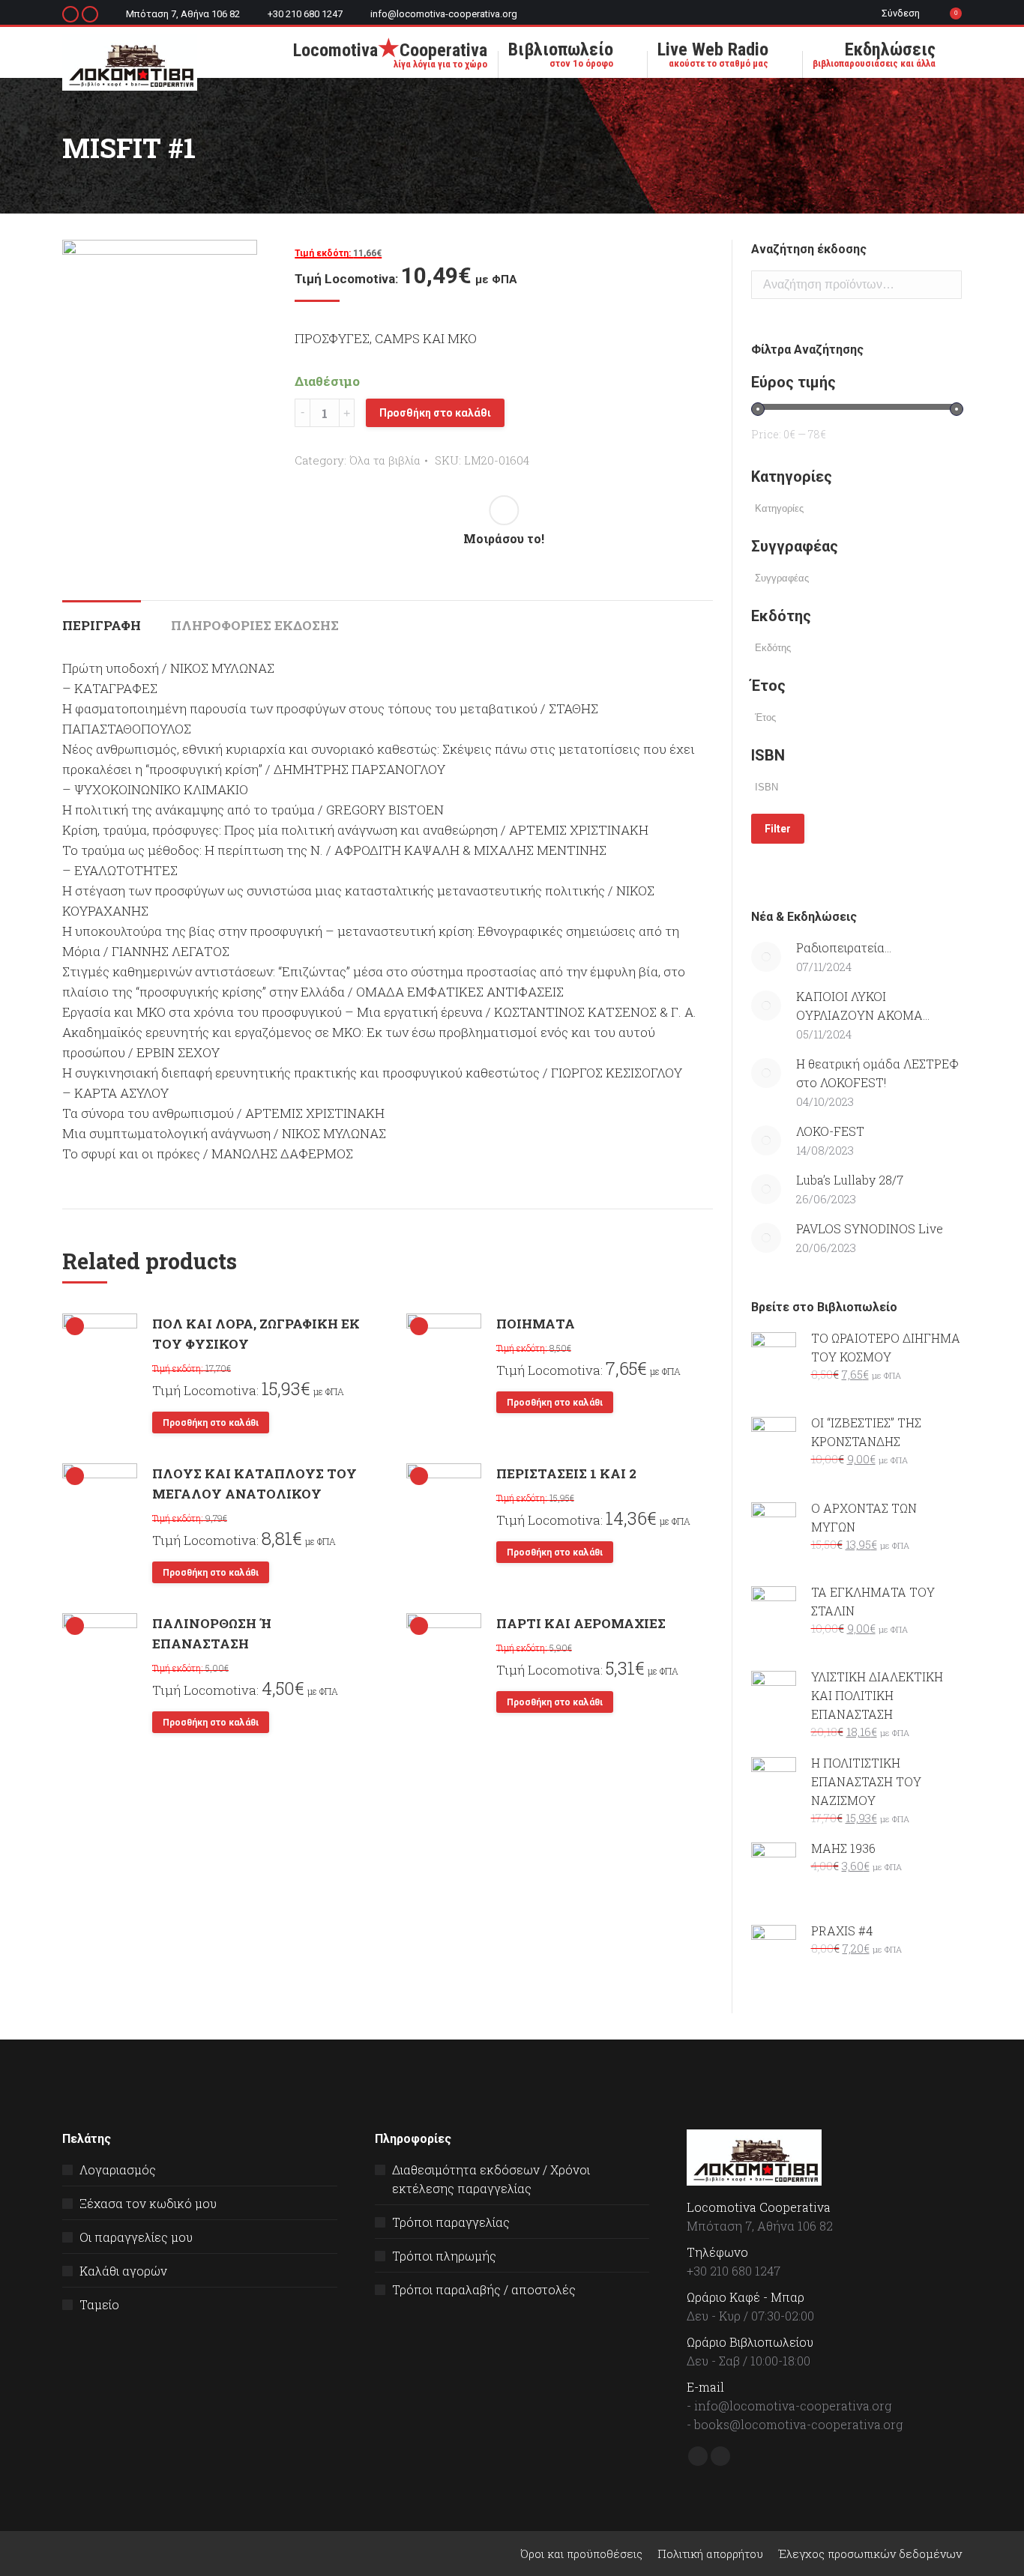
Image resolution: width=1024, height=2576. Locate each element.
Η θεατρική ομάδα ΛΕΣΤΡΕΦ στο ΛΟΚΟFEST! (877, 1073)
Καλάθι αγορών (123, 2271)
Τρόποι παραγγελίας (451, 2222)
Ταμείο (99, 2304)
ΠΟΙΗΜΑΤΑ (536, 1324)
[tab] (102, 618)
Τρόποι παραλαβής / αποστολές (484, 2289)
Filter (778, 829)
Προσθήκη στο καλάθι (435, 413)
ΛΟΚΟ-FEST (830, 1131)
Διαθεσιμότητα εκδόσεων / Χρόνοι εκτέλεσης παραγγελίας (491, 2179)
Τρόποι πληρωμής (444, 2256)
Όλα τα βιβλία (385, 460)
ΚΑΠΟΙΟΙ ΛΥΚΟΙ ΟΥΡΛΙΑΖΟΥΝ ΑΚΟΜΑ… (863, 1006)
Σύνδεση (901, 13)
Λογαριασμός (118, 2170)
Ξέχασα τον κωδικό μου (148, 2203)
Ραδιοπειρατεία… (844, 947)
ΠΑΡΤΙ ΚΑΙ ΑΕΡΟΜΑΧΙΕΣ (581, 1623)
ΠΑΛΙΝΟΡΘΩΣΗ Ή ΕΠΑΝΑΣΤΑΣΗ (212, 1633)
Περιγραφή (102, 625)
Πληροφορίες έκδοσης (255, 625)
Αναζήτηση (946, 285)
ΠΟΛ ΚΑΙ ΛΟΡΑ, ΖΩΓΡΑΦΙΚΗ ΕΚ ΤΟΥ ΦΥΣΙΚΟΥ (256, 1334)
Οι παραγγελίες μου (136, 2237)
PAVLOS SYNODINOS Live (870, 1228)
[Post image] (766, 957)
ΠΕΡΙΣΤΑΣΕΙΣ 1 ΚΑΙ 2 (566, 1473)
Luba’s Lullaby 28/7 (850, 1180)
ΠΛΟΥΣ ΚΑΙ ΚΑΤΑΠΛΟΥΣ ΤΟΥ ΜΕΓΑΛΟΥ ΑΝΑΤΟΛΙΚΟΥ (255, 1484)
